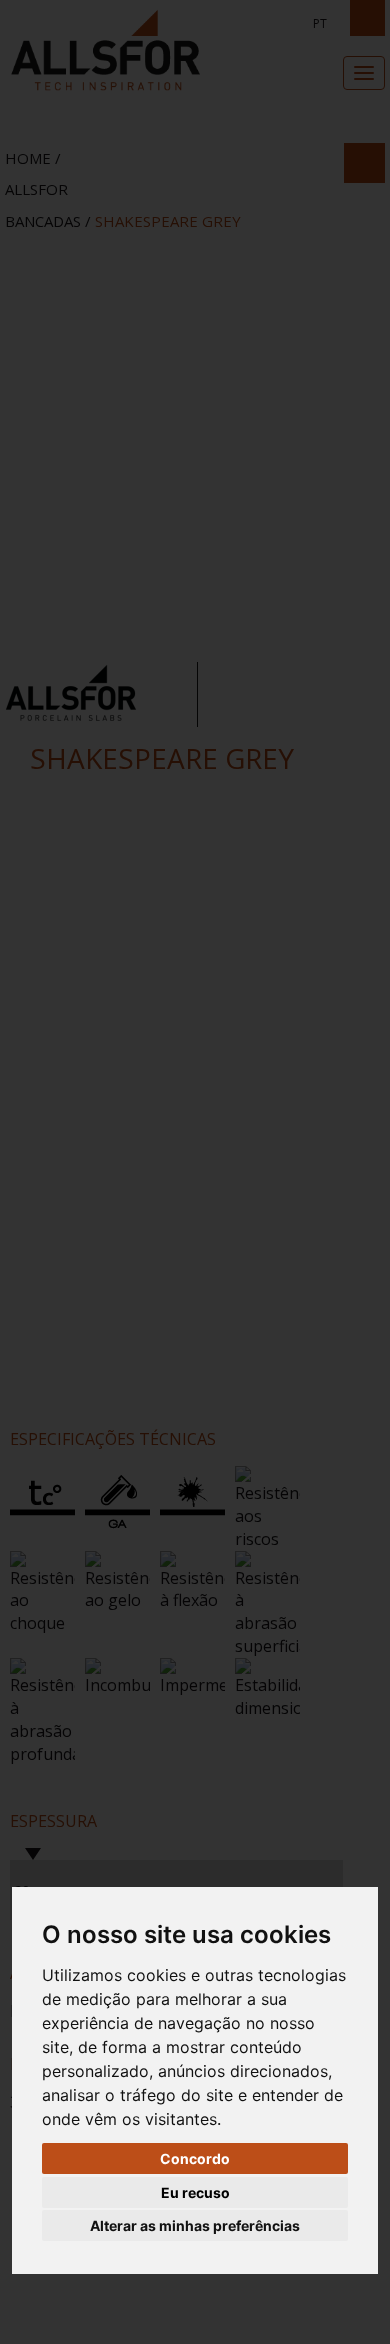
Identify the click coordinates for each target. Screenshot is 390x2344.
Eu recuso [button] (195, 2192)
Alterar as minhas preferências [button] (195, 2225)
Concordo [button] (195, 2158)
